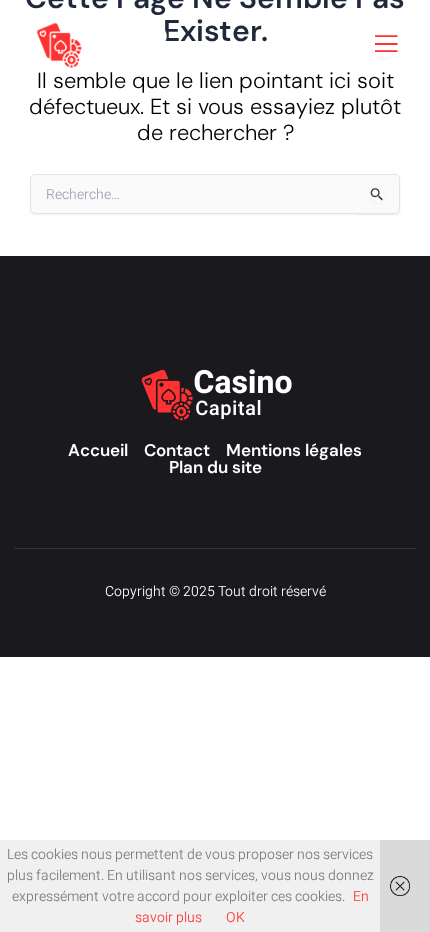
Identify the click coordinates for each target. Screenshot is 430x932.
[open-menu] (383, 44)
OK (235, 917)
